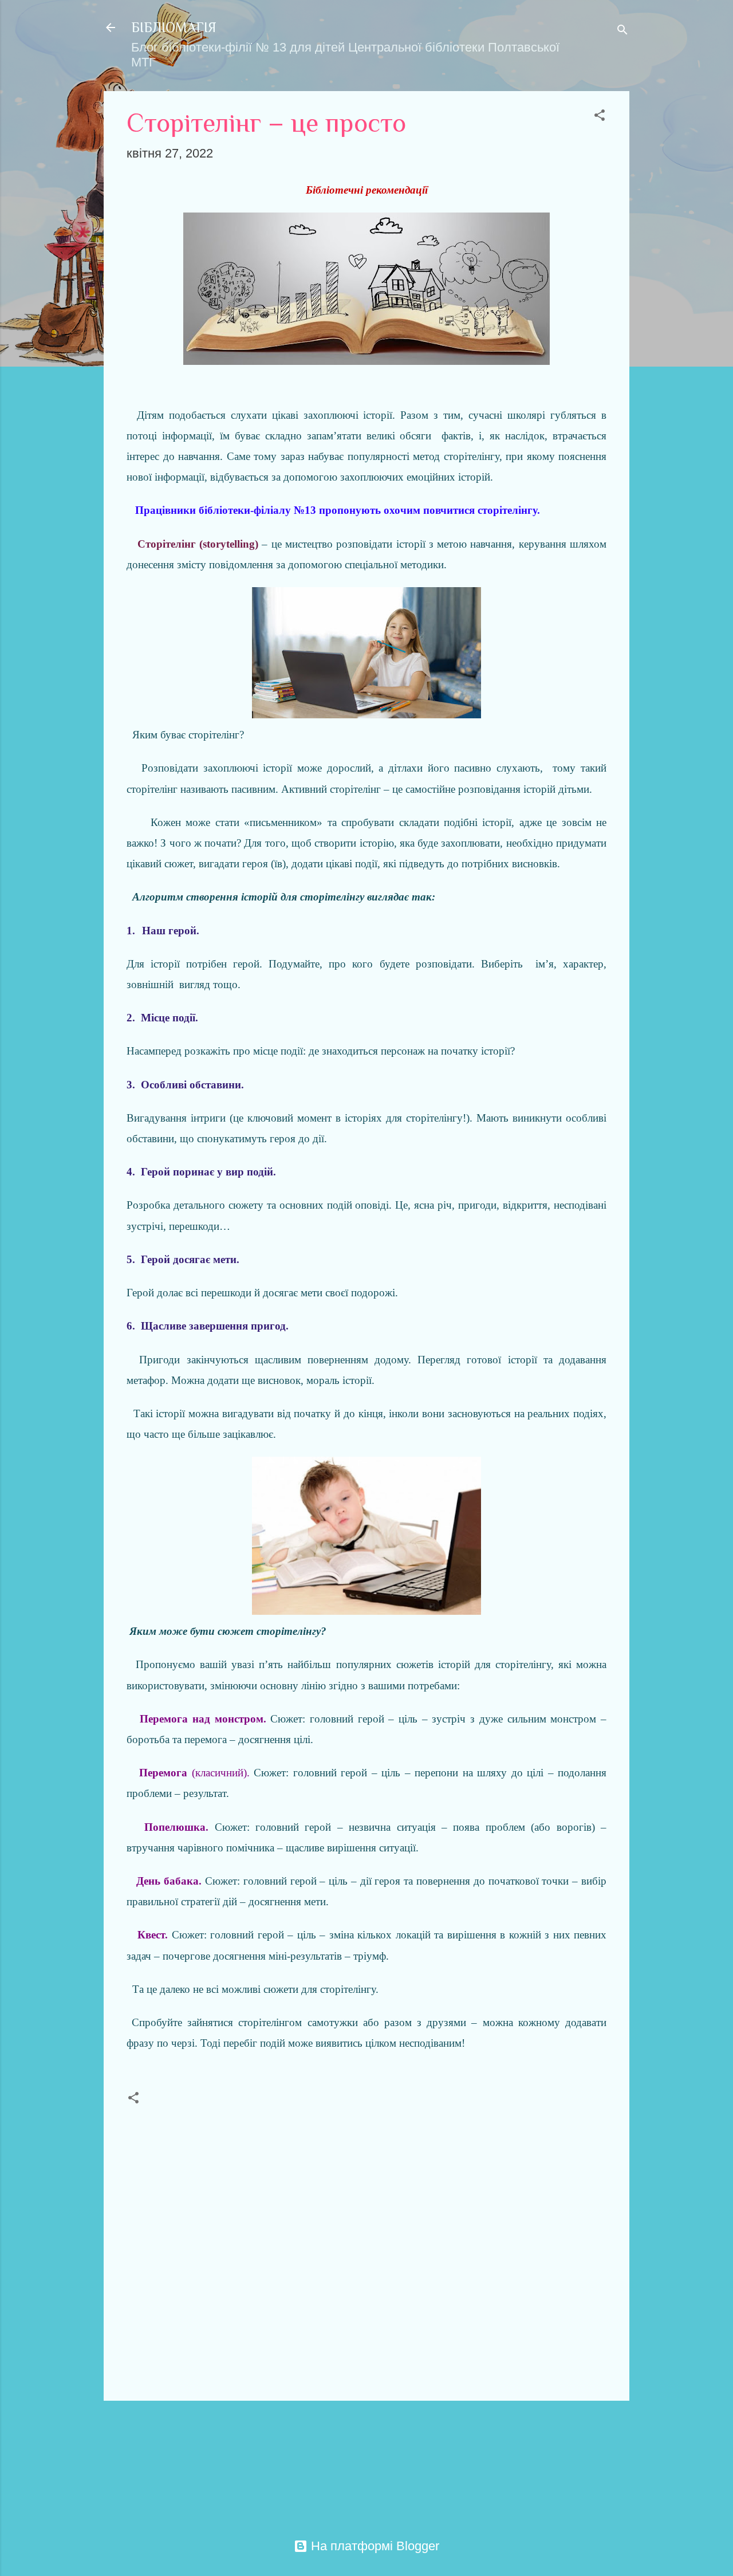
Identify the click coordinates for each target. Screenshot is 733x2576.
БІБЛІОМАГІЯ (174, 27)
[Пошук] (622, 31)
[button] (600, 117)
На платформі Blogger (373, 2546)
